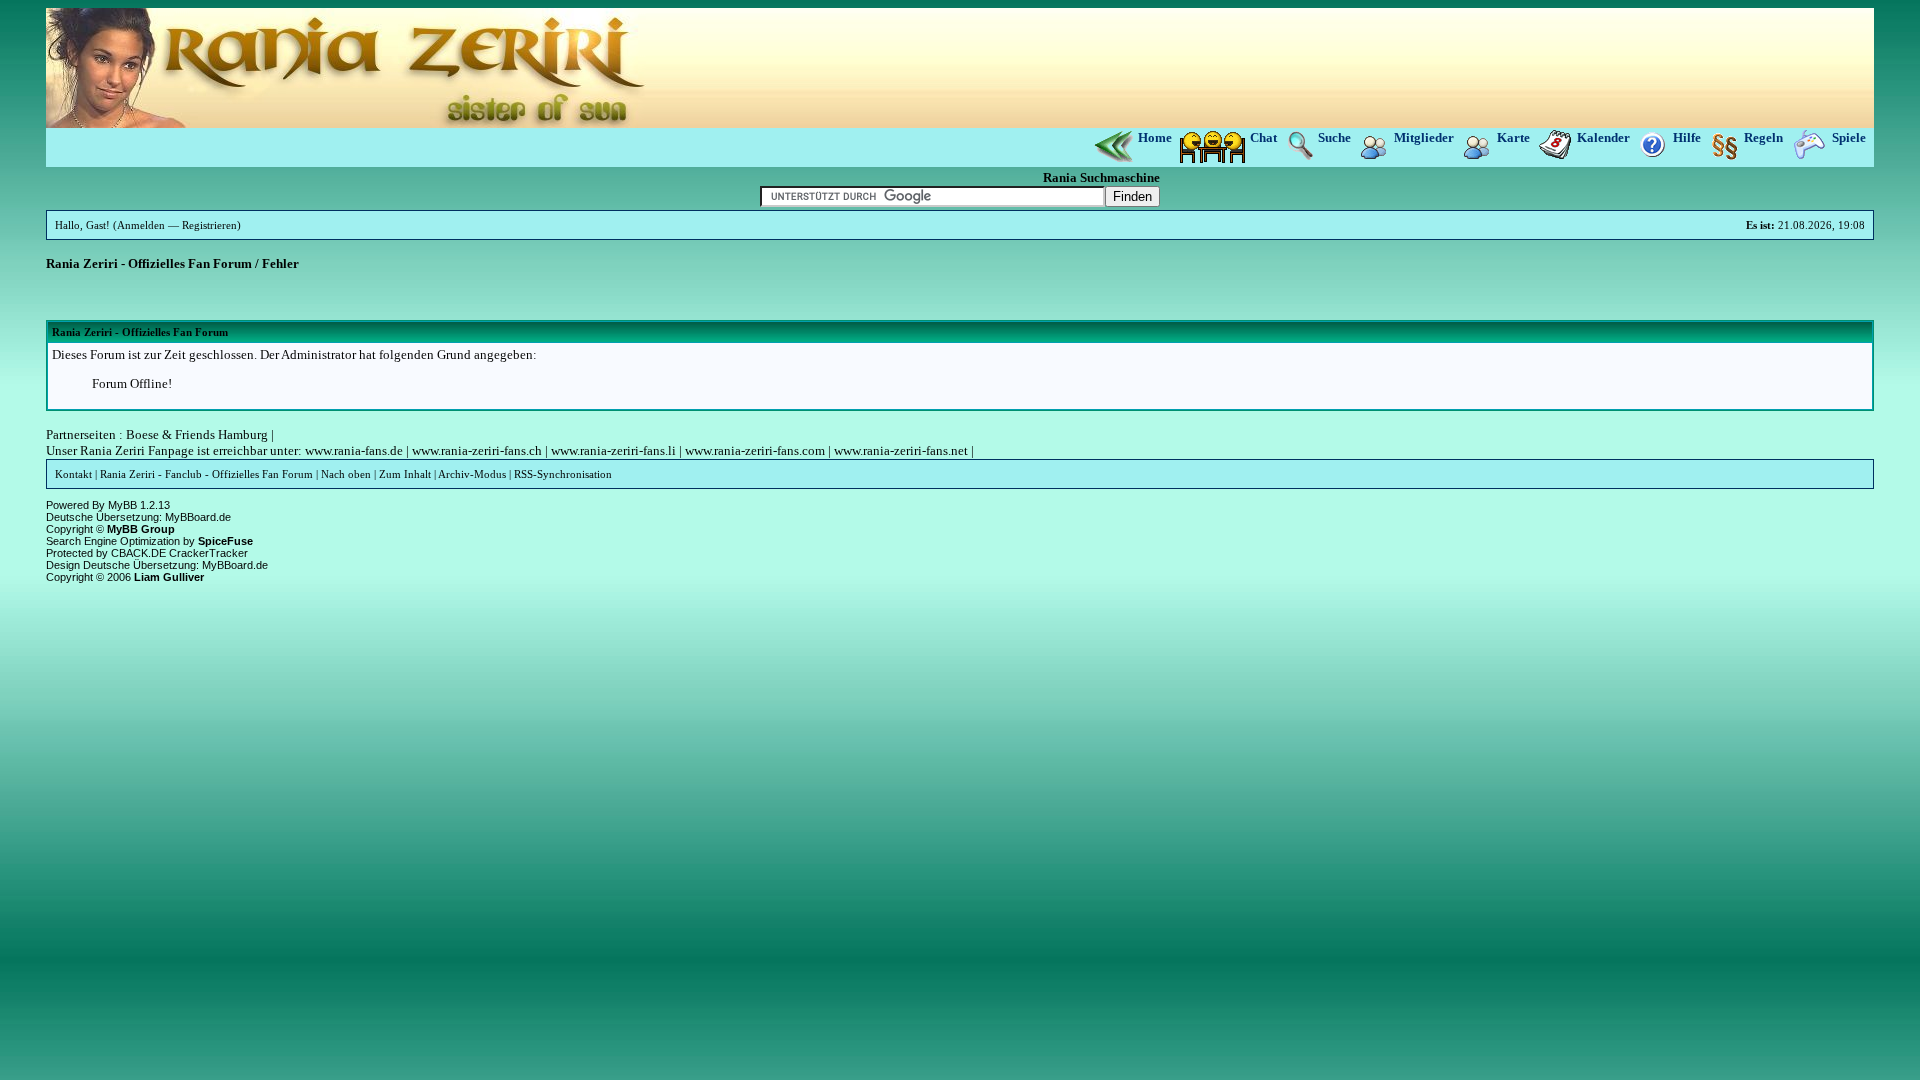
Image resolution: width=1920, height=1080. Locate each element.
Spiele (1849, 137)
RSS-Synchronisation (563, 474)
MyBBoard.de (198, 517)
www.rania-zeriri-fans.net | (902, 450)
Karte (1513, 137)
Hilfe (1687, 137)
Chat (1263, 137)
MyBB (122, 505)
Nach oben (346, 474)
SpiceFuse (225, 541)
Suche (1334, 137)
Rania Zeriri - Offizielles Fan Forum (149, 263)
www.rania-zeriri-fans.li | (615, 450)
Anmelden (141, 225)
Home (1156, 137)
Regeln (1763, 137)
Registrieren (209, 225)
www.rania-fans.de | (357, 450)
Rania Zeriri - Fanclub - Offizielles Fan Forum (206, 474)
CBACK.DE (138, 553)
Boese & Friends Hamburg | (200, 434)
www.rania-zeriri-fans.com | (756, 450)
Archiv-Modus (472, 474)
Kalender (1603, 137)
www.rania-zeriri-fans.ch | (478, 450)
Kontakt (73, 474)
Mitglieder (1424, 137)
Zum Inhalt (405, 474)
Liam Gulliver (169, 577)
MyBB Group (141, 529)
